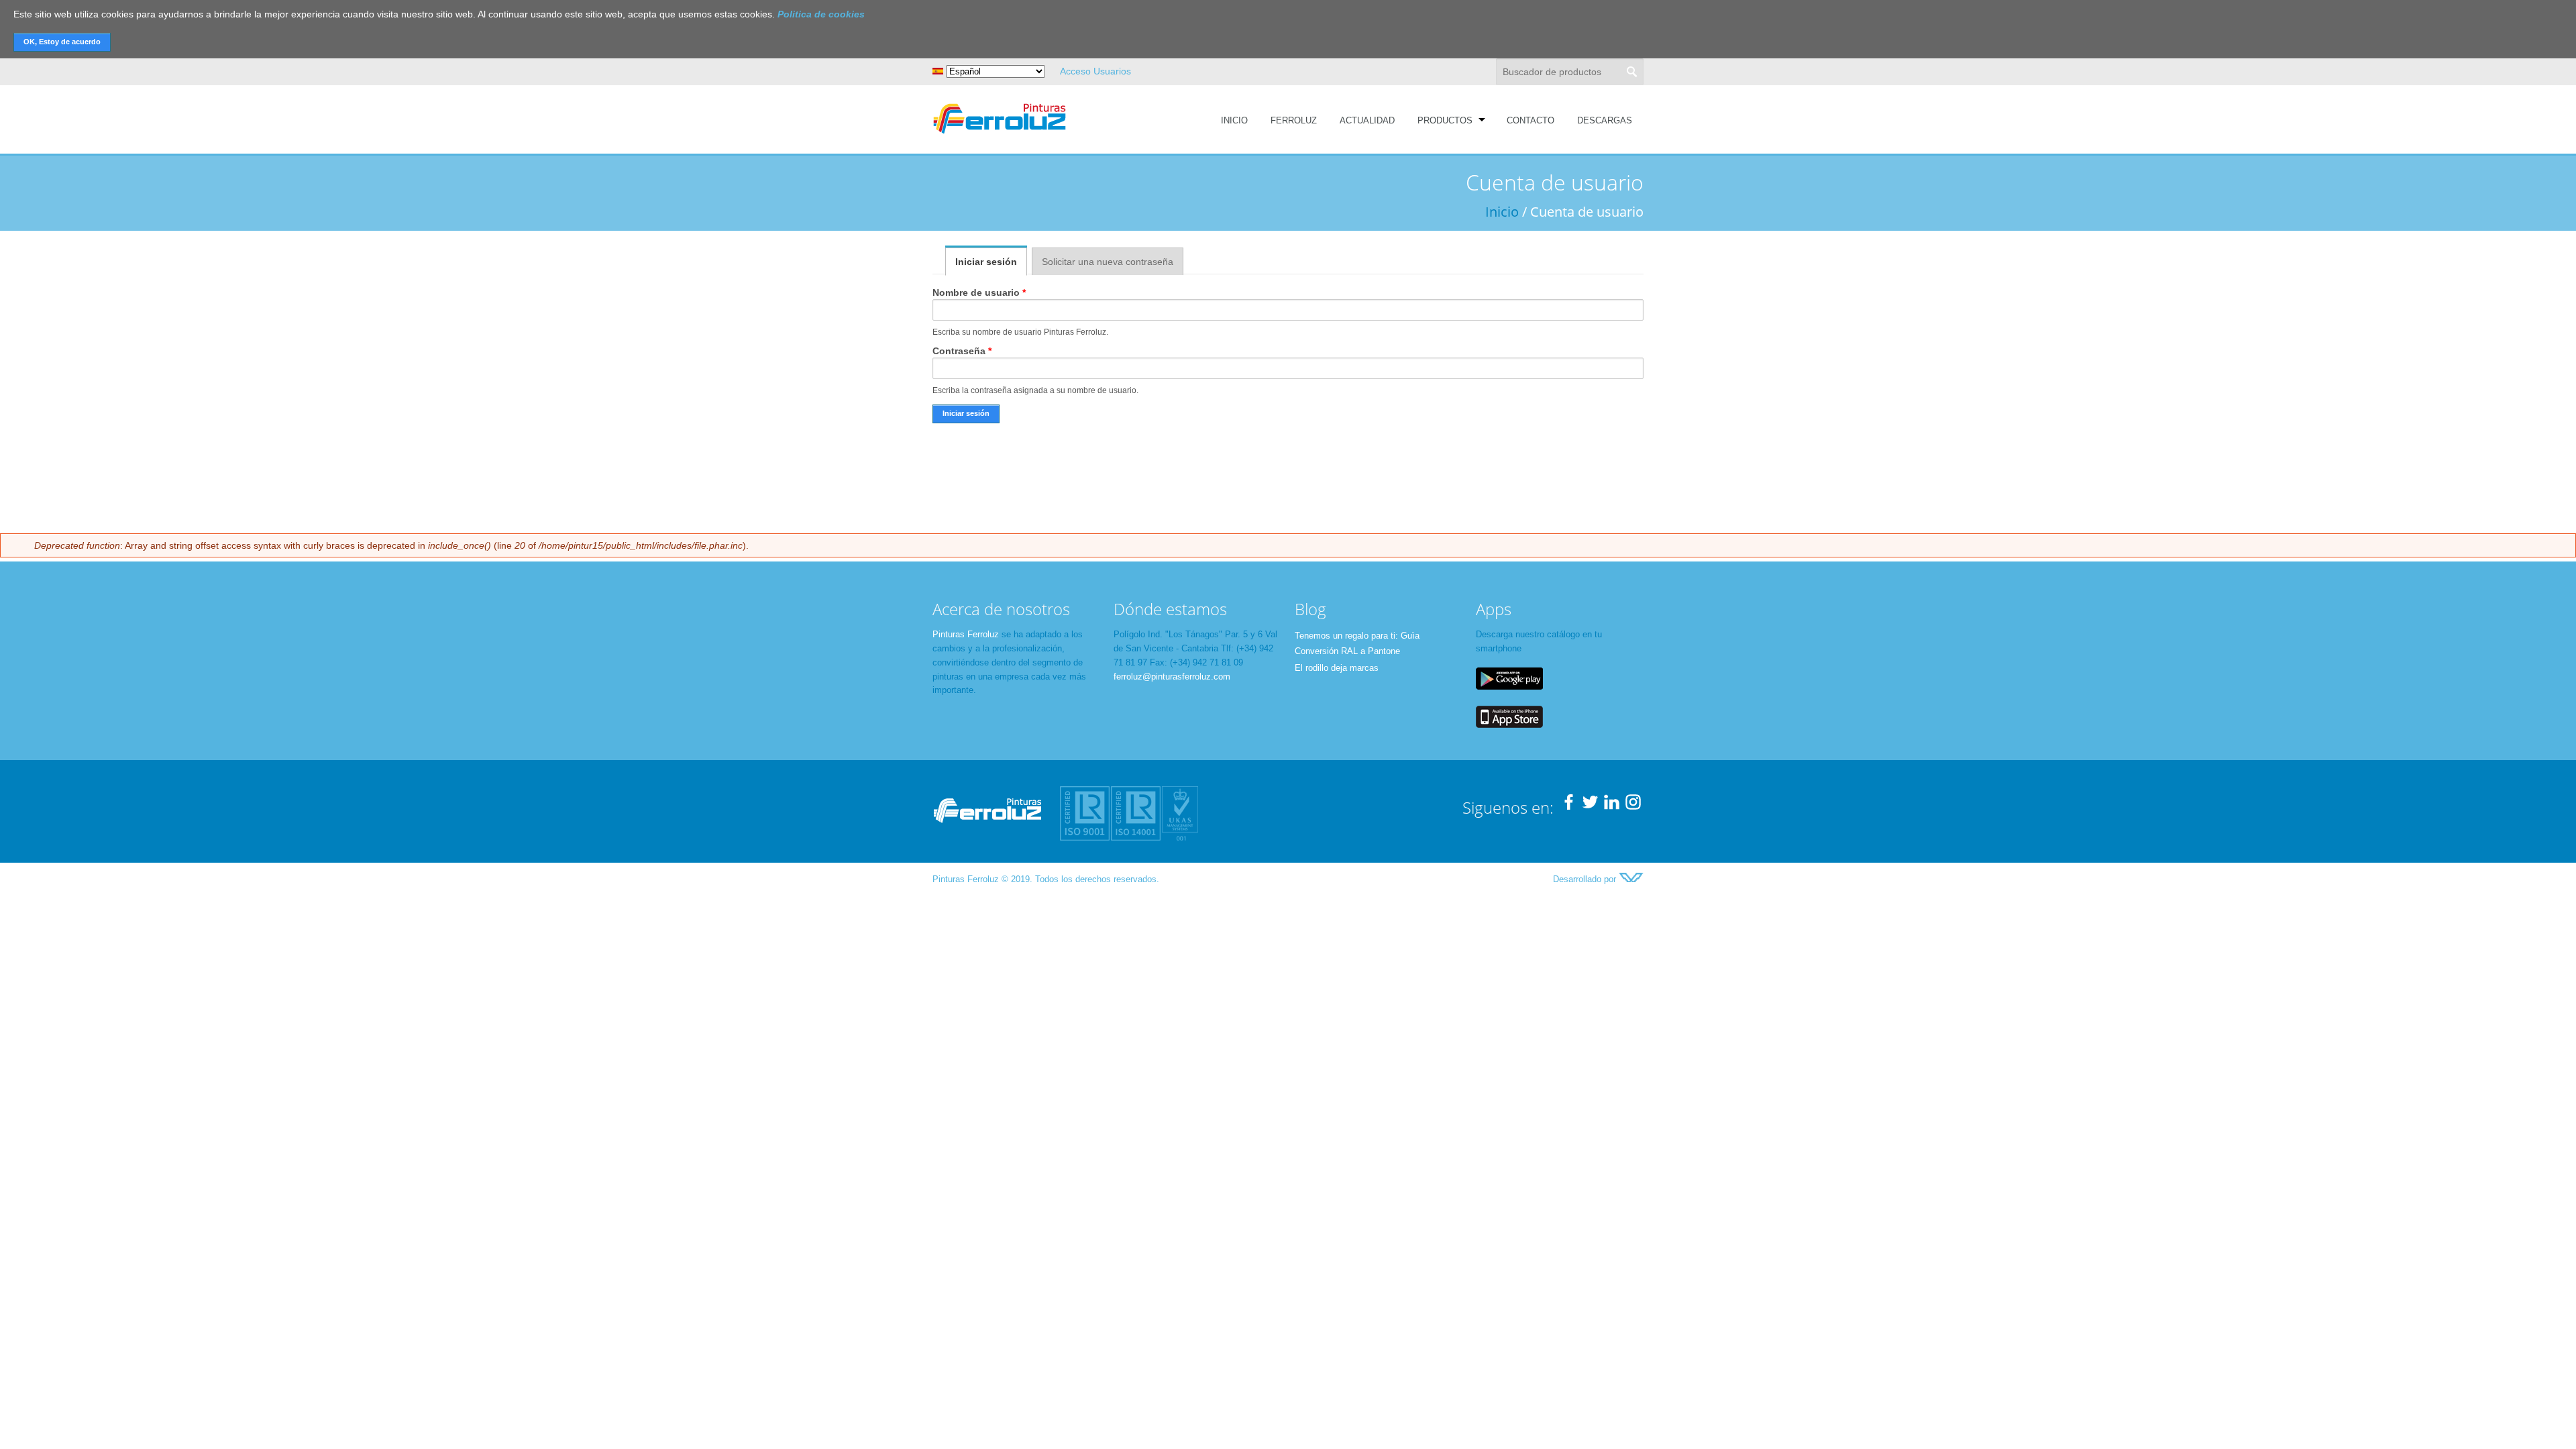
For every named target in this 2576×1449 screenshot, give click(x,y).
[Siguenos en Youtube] (1612, 807)
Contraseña (962, 351)
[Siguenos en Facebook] (1569, 807)
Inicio (1234, 120)
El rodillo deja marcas (1337, 668)
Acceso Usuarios (1095, 71)
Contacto (1531, 120)
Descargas (1605, 120)
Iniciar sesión (991, 262)
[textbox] (1570, 72)
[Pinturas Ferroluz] (1000, 135)
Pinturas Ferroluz (966, 634)
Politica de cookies (821, 14)
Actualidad (1367, 120)
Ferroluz (1294, 120)
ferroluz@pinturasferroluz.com (1172, 677)
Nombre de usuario (979, 292)
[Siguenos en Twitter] (1590, 807)
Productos (1445, 120)
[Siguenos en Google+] (1633, 807)
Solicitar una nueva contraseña (1108, 262)
